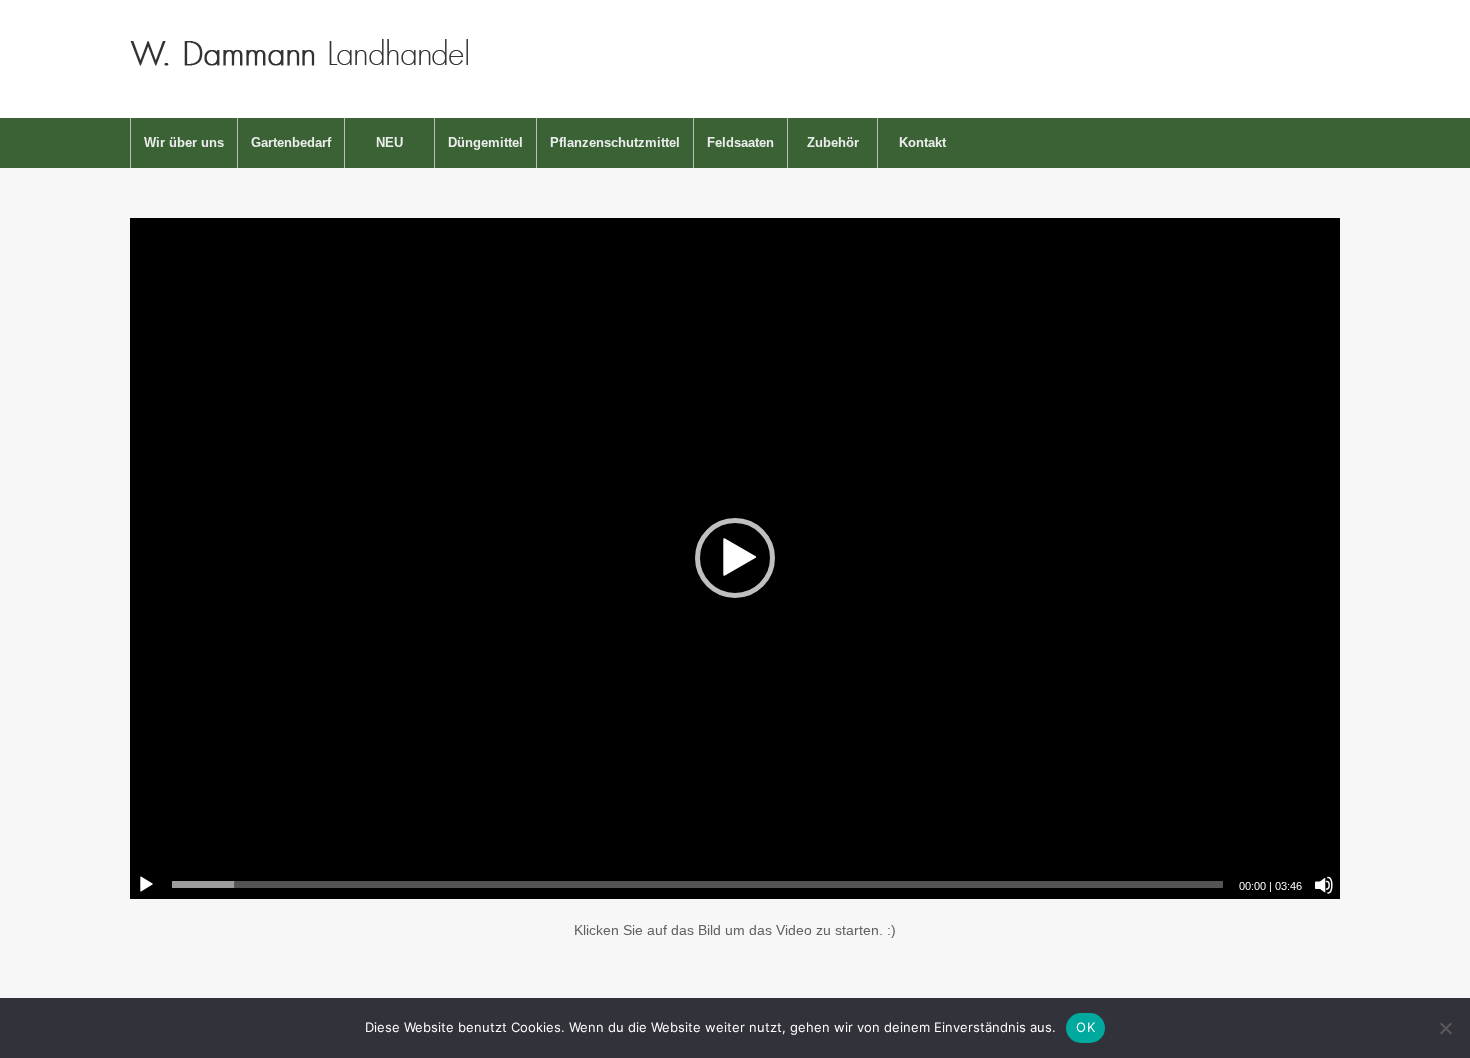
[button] (735, 558)
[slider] (697, 884)
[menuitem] (183, 143)
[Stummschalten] (1324, 885)
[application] (735, 558)
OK (1085, 1027)
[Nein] (1445, 1028)
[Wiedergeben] (146, 885)
